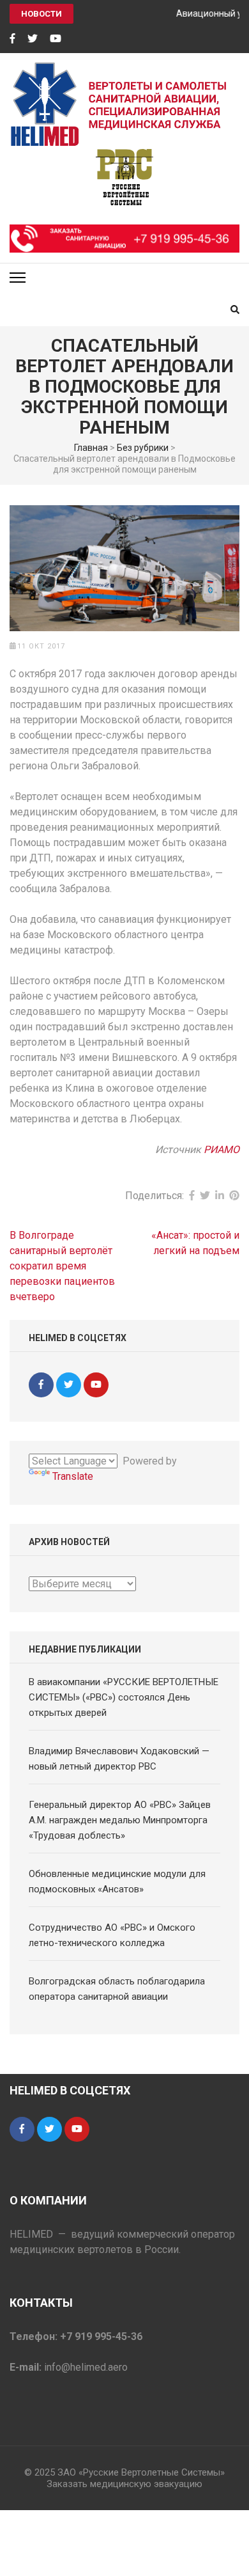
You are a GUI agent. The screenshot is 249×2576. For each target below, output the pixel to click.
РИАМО (222, 1150)
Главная (91, 448)
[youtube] (56, 39)
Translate (73, 1476)
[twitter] (33, 39)
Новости (41, 14)
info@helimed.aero (86, 2367)
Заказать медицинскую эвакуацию (124, 2484)
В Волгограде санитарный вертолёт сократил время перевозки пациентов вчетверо (62, 1266)
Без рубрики (143, 448)
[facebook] (12, 39)
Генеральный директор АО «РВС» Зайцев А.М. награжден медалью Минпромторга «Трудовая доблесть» (120, 1820)
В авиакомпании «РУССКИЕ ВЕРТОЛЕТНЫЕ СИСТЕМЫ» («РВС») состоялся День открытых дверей (124, 1697)
